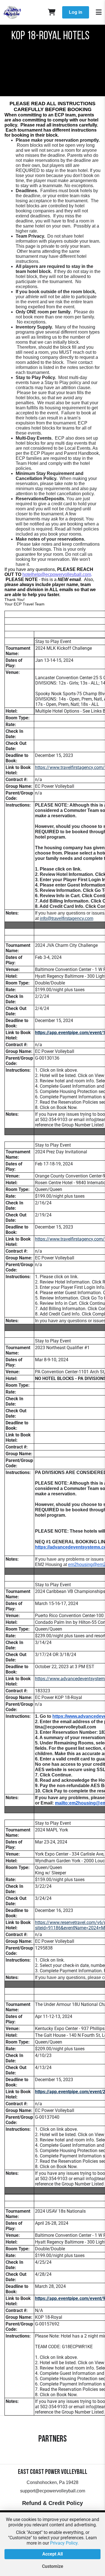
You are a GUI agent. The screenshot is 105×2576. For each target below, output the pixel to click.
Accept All (53, 2554)
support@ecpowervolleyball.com (53, 2491)
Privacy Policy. (64, 2543)
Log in (76, 12)
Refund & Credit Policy (53, 2503)
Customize (53, 2566)
